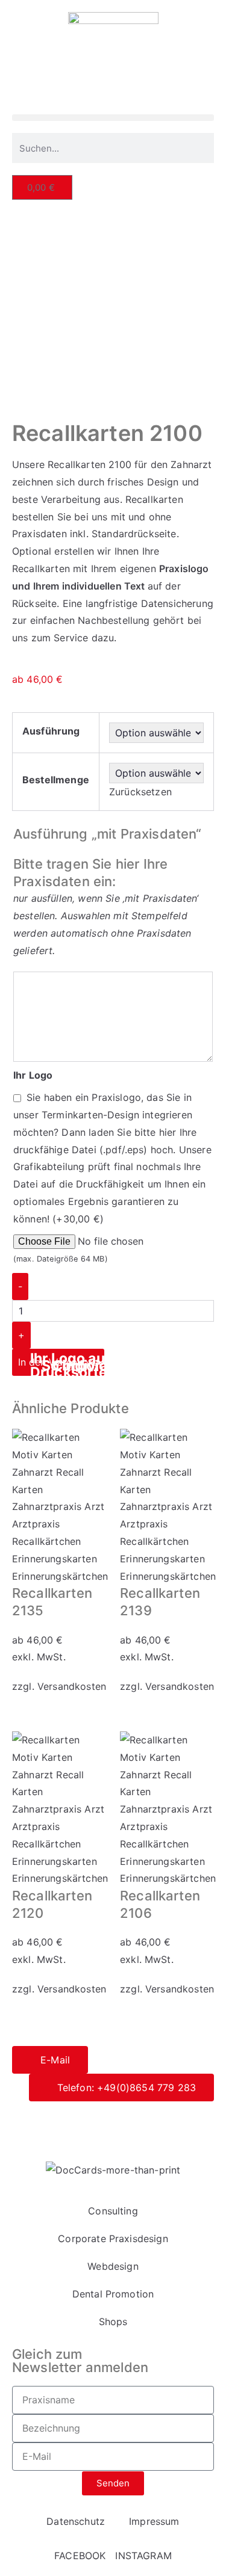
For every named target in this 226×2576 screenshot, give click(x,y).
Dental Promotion (113, 2294)
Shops (113, 2322)
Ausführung (51, 731)
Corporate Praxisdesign (113, 2239)
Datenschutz (83, 2122)
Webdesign (113, 2266)
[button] (113, 118)
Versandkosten (72, 1686)
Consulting (113, 2211)
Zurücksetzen (140, 792)
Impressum (147, 2122)
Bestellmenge (56, 780)
